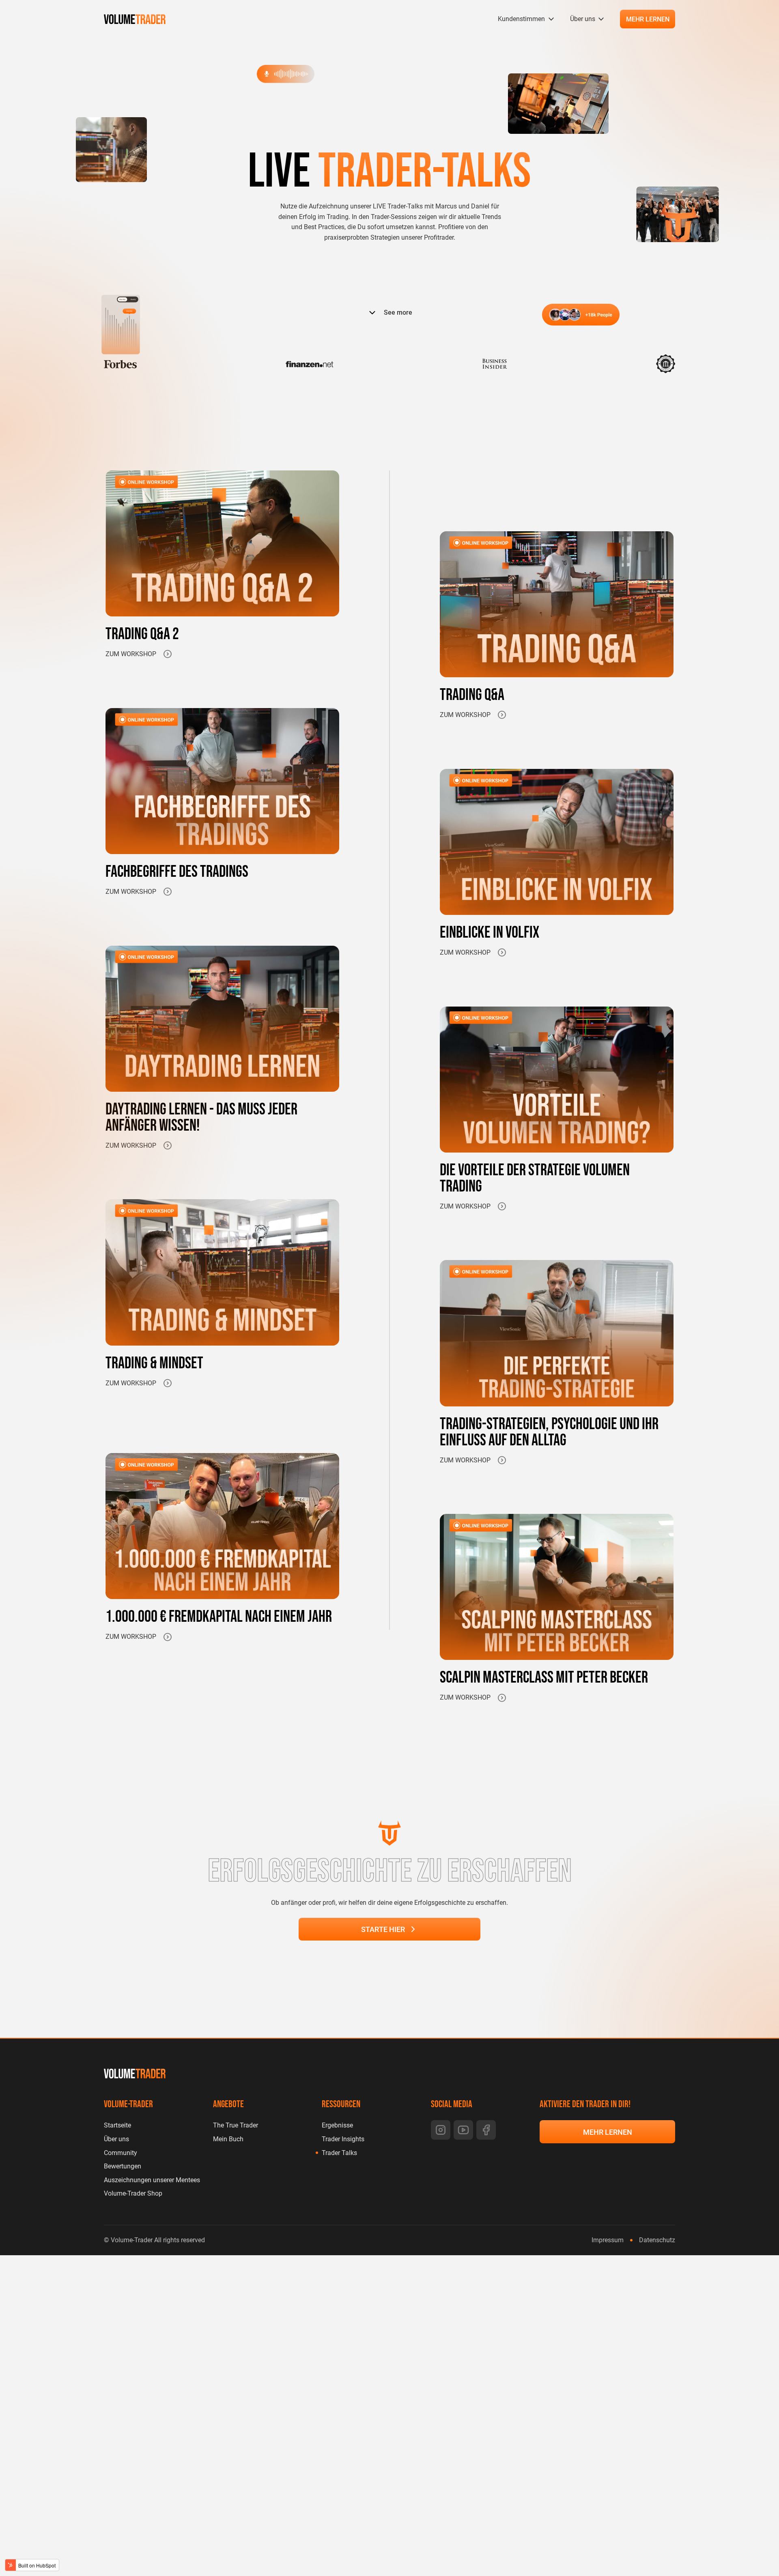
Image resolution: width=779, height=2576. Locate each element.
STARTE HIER (383, 1929)
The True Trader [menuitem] (236, 2125)
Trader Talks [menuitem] (339, 2153)
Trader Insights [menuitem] (343, 2139)
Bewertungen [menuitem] (123, 2166)
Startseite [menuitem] (117, 2125)
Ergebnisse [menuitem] (337, 2125)
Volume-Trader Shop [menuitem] (133, 2193)
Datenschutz (657, 2240)
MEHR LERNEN (648, 19)
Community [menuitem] (121, 2153)
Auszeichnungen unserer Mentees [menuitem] (152, 2180)
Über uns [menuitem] (583, 19)
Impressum (608, 2240)
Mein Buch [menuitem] (228, 2139)
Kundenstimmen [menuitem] (521, 19)
